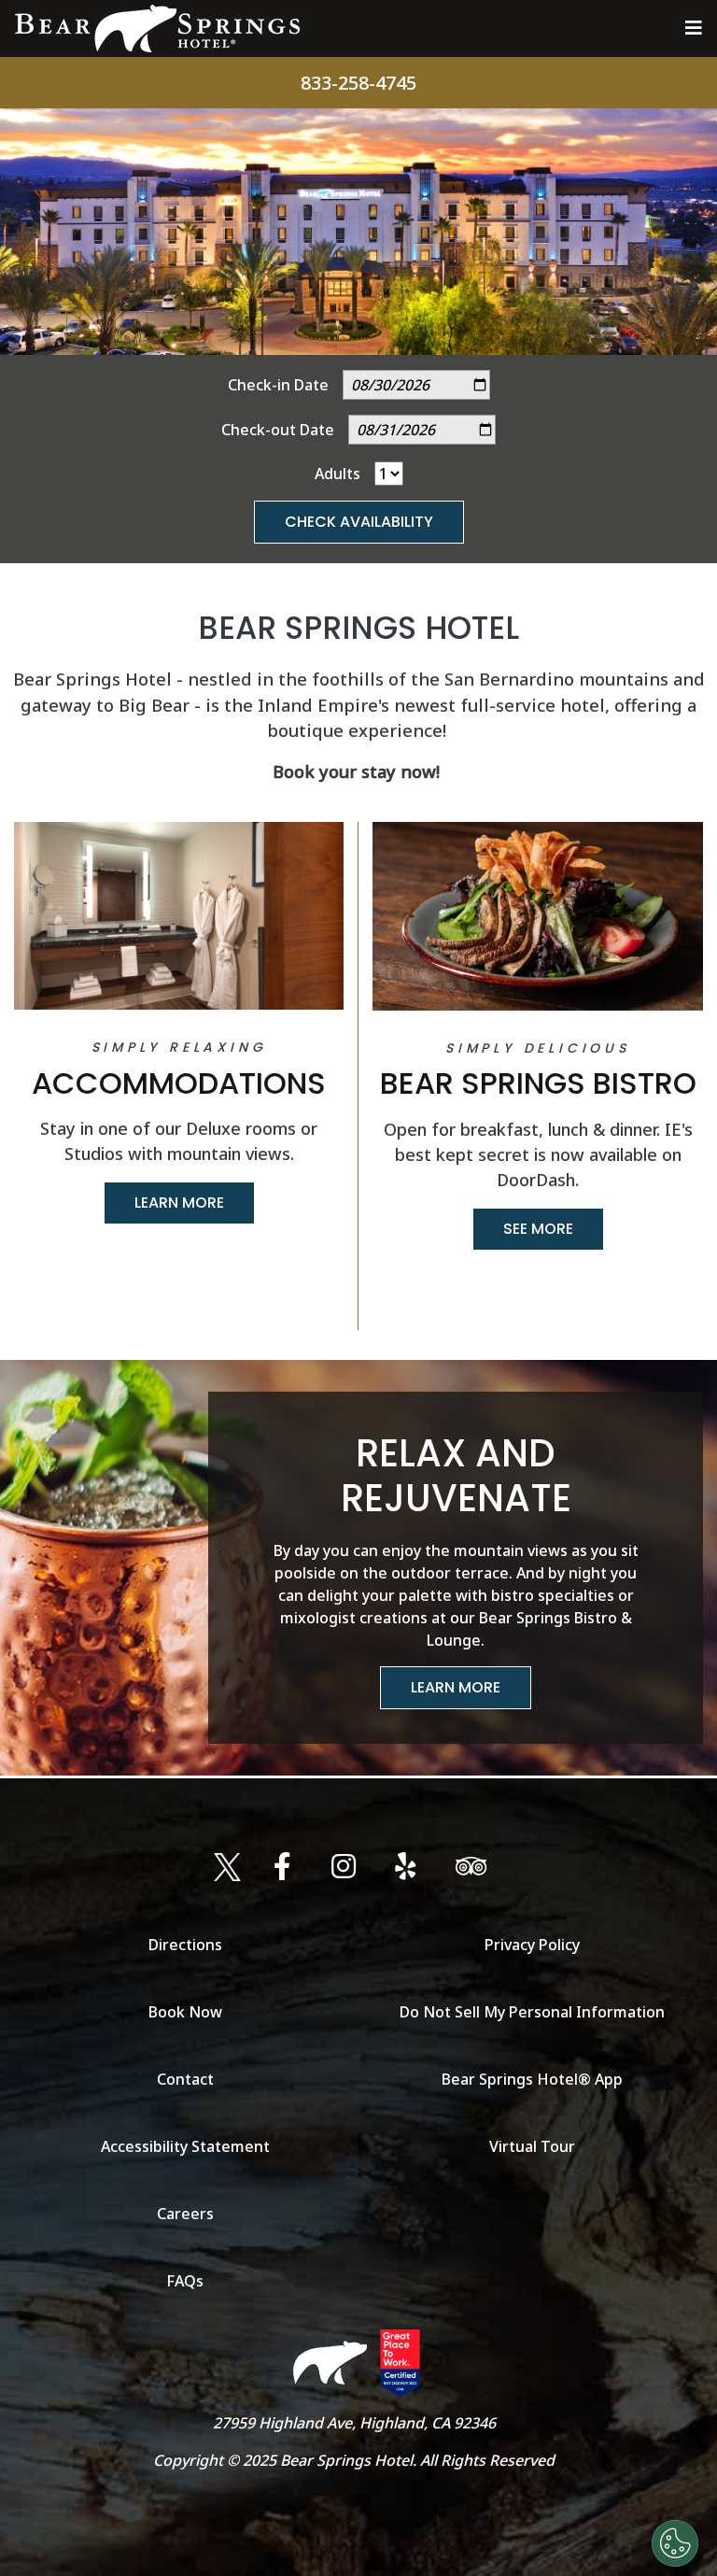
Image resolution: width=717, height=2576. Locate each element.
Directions (185, 1945)
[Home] (157, 28)
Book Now (185, 2012)
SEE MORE (538, 1229)
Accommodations (179, 1083)
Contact (185, 2079)
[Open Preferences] (675, 2543)
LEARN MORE (179, 1203)
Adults (337, 474)
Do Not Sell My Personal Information (532, 2012)
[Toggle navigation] (694, 28)
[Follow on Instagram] (347, 1867)
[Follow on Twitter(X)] (227, 1867)
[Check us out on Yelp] (409, 1867)
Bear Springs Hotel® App (532, 2079)
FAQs (185, 2281)
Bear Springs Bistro (538, 1083)
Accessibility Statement (185, 2146)
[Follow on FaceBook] (286, 1867)
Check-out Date (278, 430)
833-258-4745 (358, 83)
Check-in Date (278, 385)
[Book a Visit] (475, 1867)
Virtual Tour (532, 2146)
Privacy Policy (532, 1945)
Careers (185, 2214)
